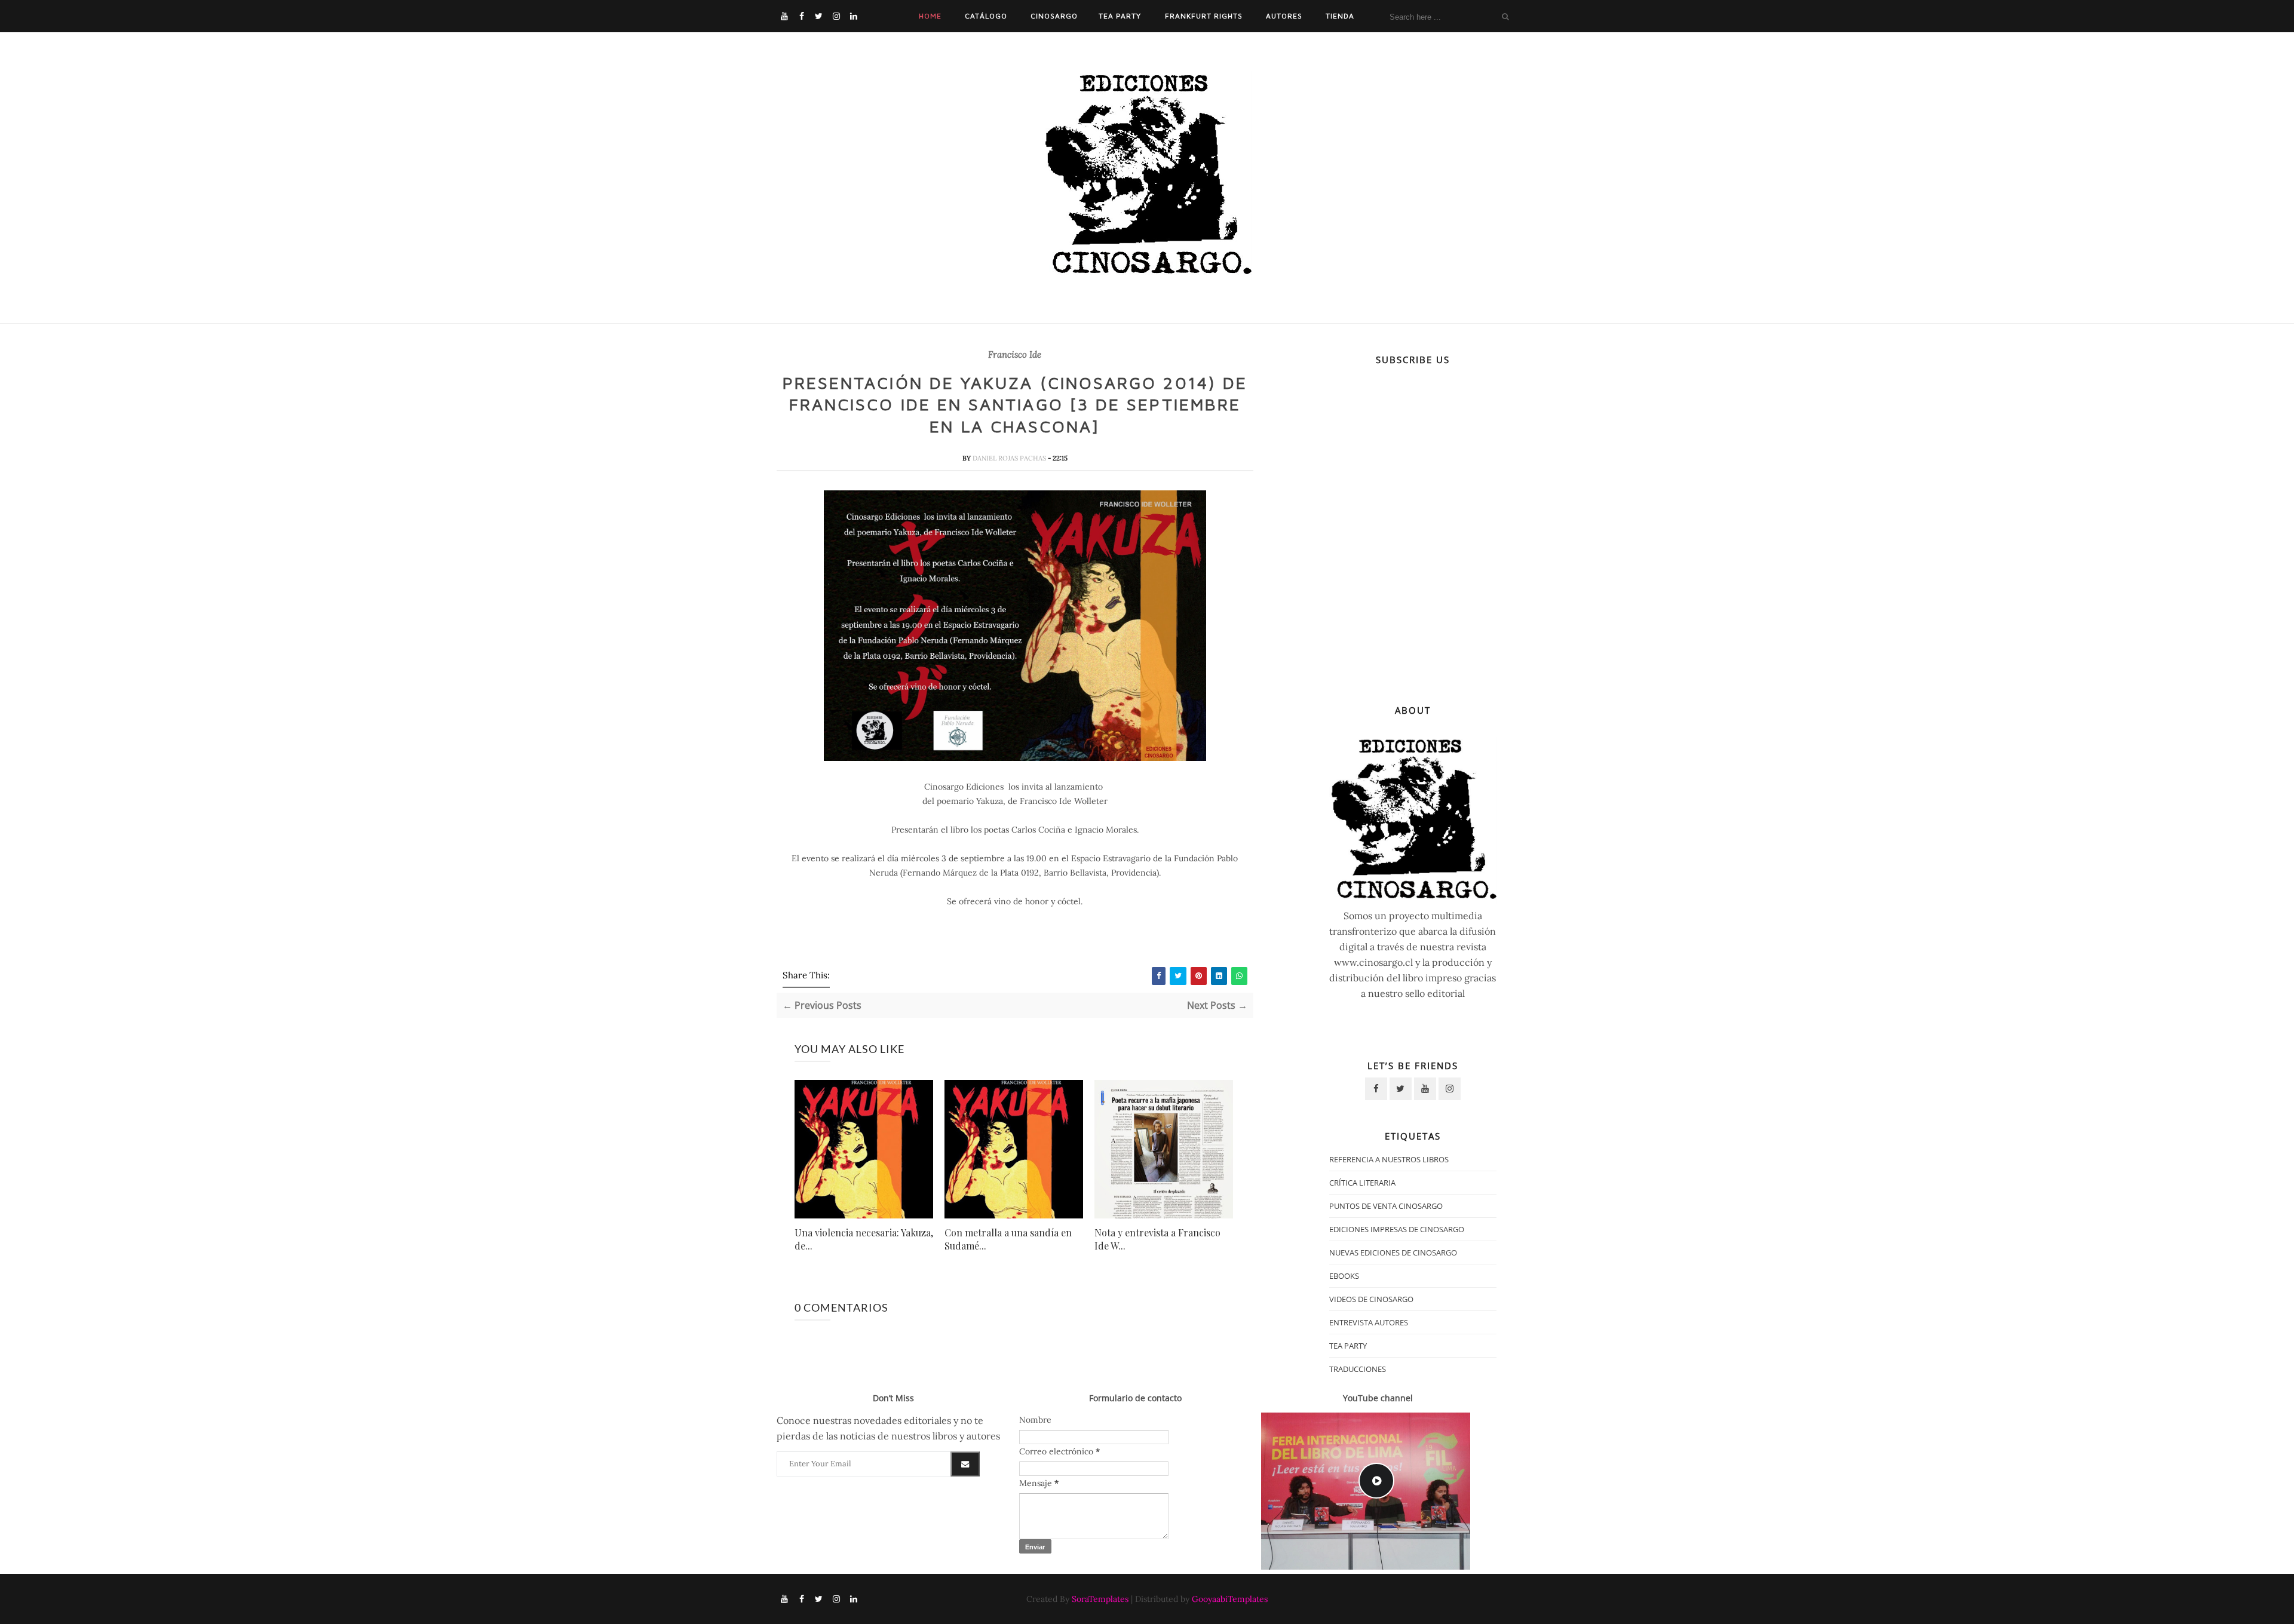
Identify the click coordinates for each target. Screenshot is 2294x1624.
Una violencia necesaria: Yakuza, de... (864, 1239)
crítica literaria (1362, 1183)
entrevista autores (1369, 1322)
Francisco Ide (1015, 355)
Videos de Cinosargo (1371, 1299)
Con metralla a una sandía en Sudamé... (1008, 1239)
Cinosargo (1054, 16)
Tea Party (1120, 16)
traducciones (1358, 1369)
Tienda (1340, 16)
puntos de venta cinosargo (1386, 1206)
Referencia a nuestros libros (1389, 1159)
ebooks (1344, 1276)
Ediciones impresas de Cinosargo (1397, 1229)
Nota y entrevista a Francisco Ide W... (1157, 1239)
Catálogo (986, 16)
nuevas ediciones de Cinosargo (1393, 1252)
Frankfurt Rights (1204, 16)
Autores (1284, 16)
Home (930, 16)
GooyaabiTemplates (1230, 1599)
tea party (1348, 1346)
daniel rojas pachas (1010, 458)
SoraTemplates (1100, 1599)
